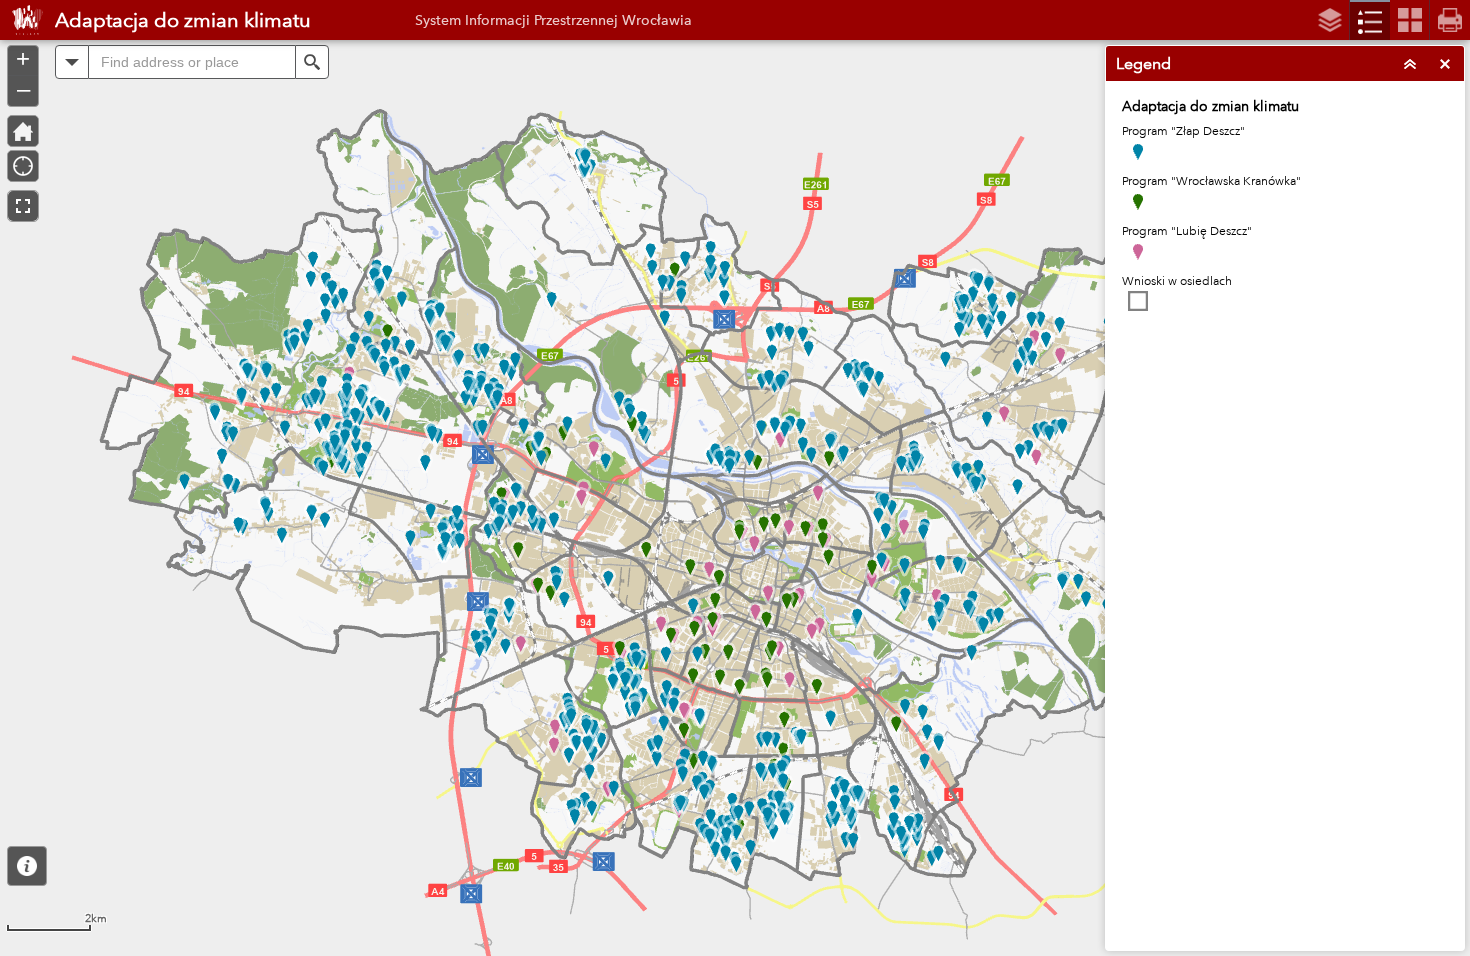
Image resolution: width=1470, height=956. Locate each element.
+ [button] (23, 59)
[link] (21, 20)
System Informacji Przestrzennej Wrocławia (553, 20)
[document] (1285, 215)
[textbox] (192, 62)
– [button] (23, 89)
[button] (27, 866)
